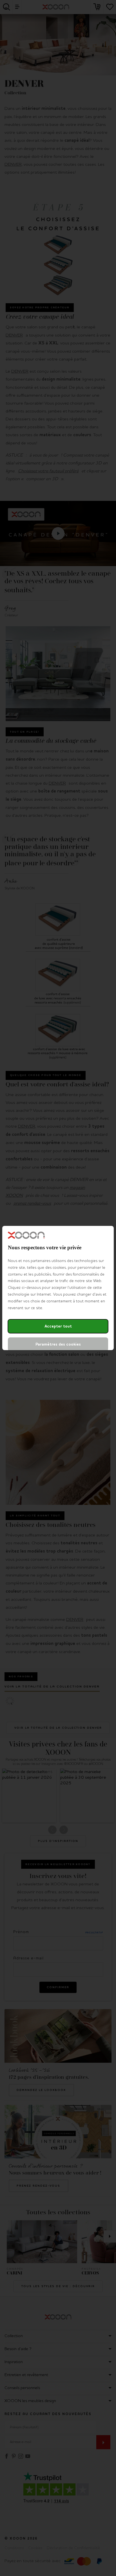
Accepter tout (58, 1326)
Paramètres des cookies (58, 1344)
